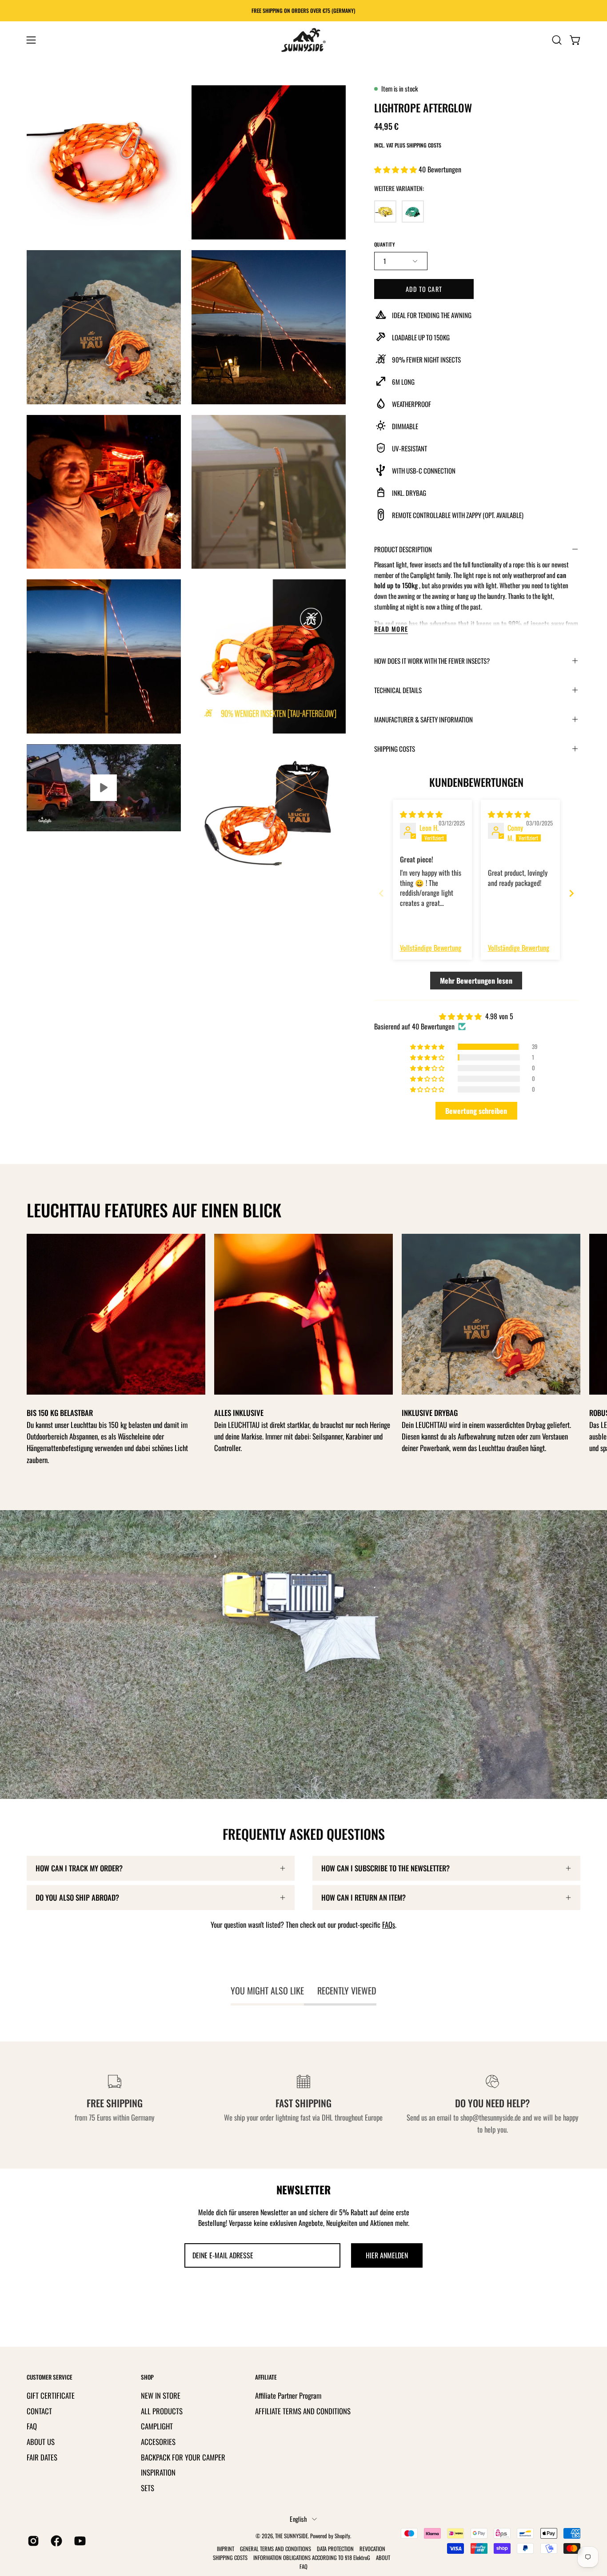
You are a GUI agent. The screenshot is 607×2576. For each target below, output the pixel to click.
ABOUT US (41, 2441)
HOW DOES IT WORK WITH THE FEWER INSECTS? (432, 661)
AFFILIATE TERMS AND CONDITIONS (303, 2411)
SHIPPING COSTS (395, 749)
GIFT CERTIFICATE (51, 2395)
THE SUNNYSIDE (292, 2536)
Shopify (342, 2536)
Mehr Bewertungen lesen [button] (476, 981)
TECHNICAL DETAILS (398, 690)
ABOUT (383, 2558)
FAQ (32, 2426)
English (298, 2519)
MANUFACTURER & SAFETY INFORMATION (423, 719)
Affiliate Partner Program (288, 2395)
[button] (557, 40)
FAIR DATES (42, 2457)
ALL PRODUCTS (162, 2411)
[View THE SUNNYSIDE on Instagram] (32, 2541)
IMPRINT (226, 2549)
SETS (148, 2487)
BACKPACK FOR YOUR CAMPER (183, 2457)
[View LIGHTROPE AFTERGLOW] (104, 788)
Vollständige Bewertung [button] (431, 948)
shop (147, 2377)
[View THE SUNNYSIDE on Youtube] (79, 2541)
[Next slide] (571, 893)
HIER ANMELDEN (387, 2255)
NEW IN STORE (161, 2395)
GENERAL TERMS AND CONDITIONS (276, 2549)
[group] (303, 11)
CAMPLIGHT (157, 2426)
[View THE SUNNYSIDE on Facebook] (56, 2541)
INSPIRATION (158, 2472)
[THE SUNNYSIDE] (303, 40)
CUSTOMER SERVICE (50, 2377)
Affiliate (266, 2377)
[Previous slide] (381, 893)
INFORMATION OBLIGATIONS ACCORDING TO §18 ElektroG (312, 2558)
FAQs (389, 1924)
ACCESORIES (158, 2441)
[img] (421, 814)
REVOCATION (372, 2549)
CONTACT (39, 2411)
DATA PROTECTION (335, 2549)
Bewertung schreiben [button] (476, 1111)
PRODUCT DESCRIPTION (403, 549)
